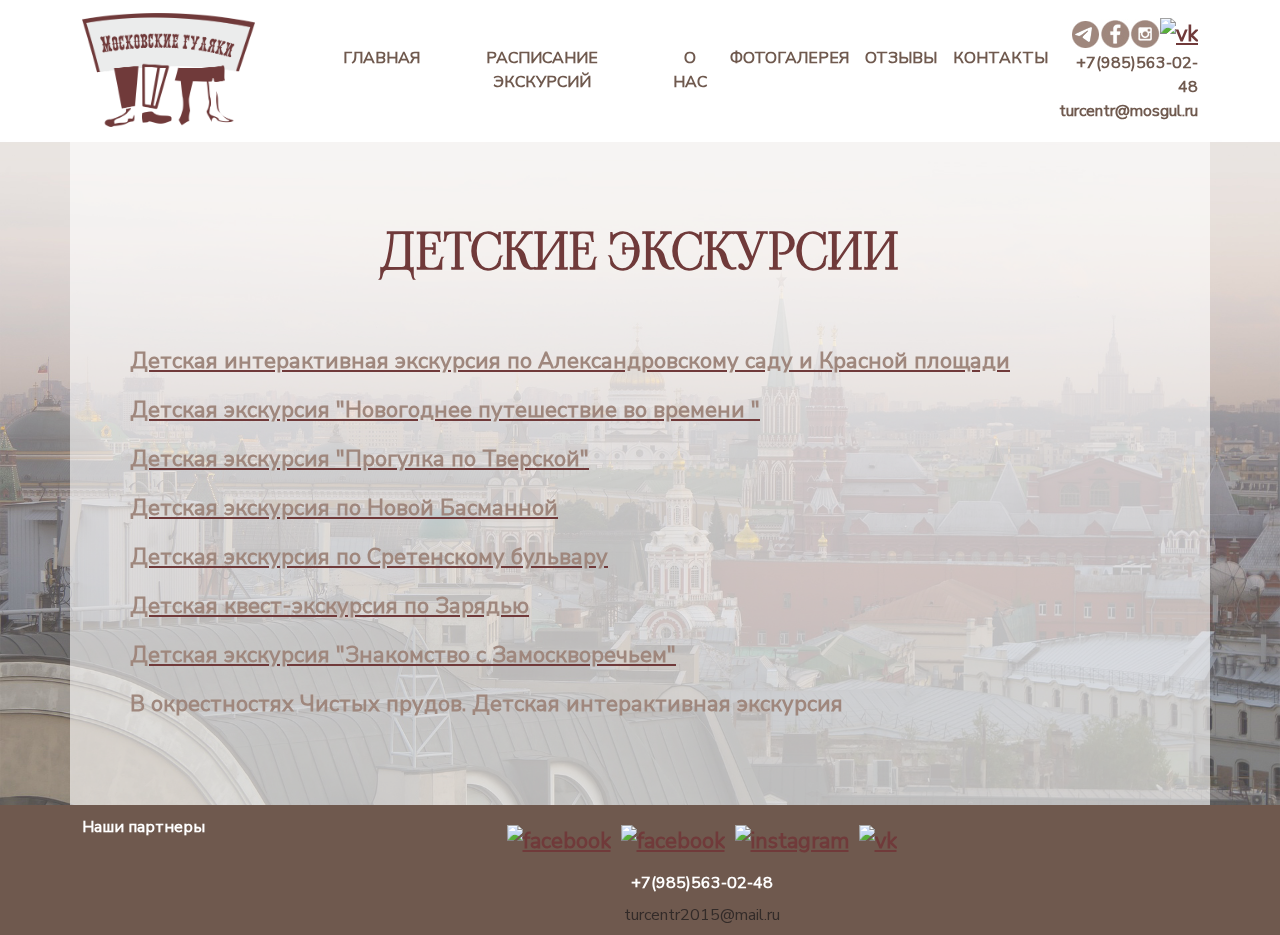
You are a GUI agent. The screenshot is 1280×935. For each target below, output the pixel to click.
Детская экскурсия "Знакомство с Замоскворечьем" (403, 655)
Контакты (1000, 58)
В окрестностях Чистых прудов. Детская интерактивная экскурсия (486, 704)
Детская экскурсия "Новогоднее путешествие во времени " (445, 410)
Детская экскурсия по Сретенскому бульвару (369, 557)
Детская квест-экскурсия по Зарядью (329, 606)
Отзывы (901, 58)
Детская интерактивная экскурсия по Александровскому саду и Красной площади (570, 361)
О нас (690, 70)
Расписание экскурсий (542, 70)
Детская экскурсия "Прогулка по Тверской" (359, 459)
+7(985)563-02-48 (1137, 75)
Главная (381, 58)
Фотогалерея (789, 58)
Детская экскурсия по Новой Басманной (344, 508)
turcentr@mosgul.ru (1128, 111)
